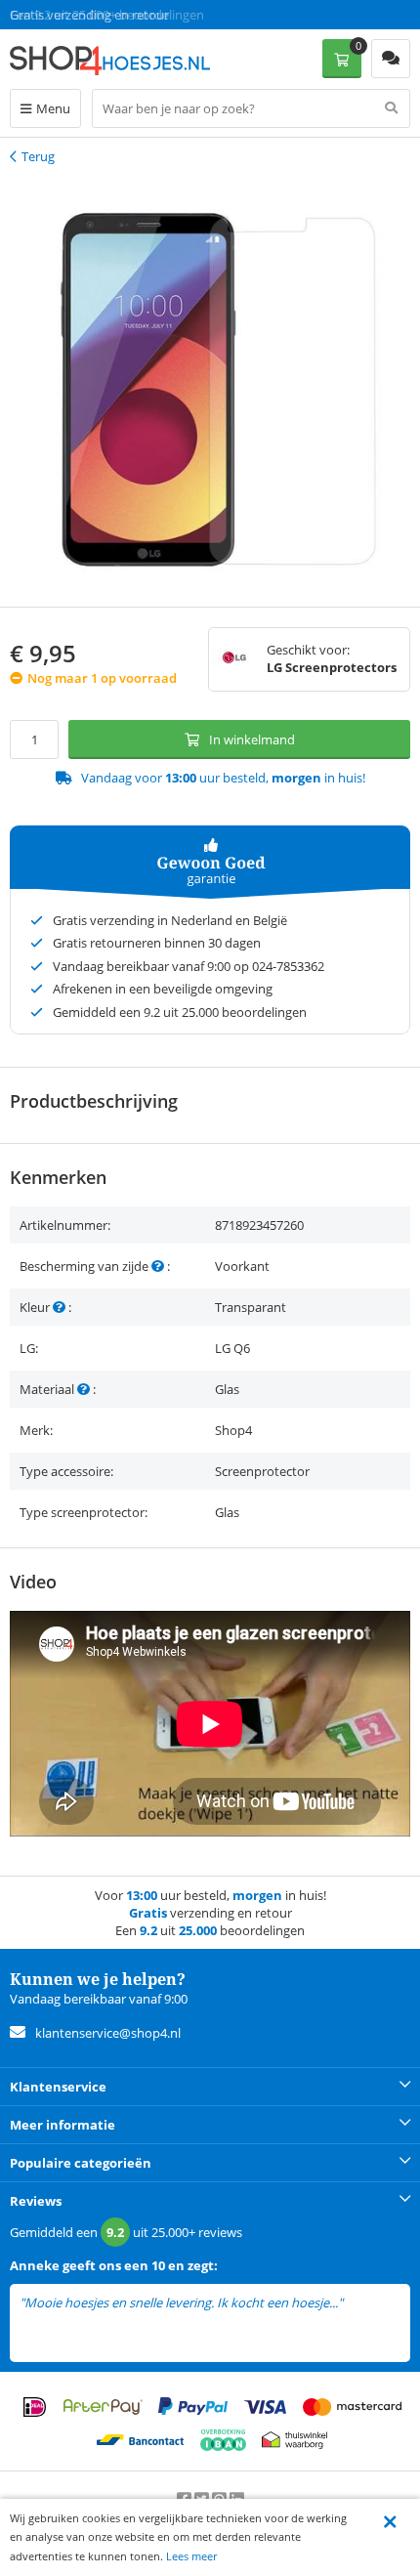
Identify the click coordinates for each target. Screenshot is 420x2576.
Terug (38, 156)
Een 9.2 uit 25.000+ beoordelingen (107, 15)
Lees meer (191, 2556)
